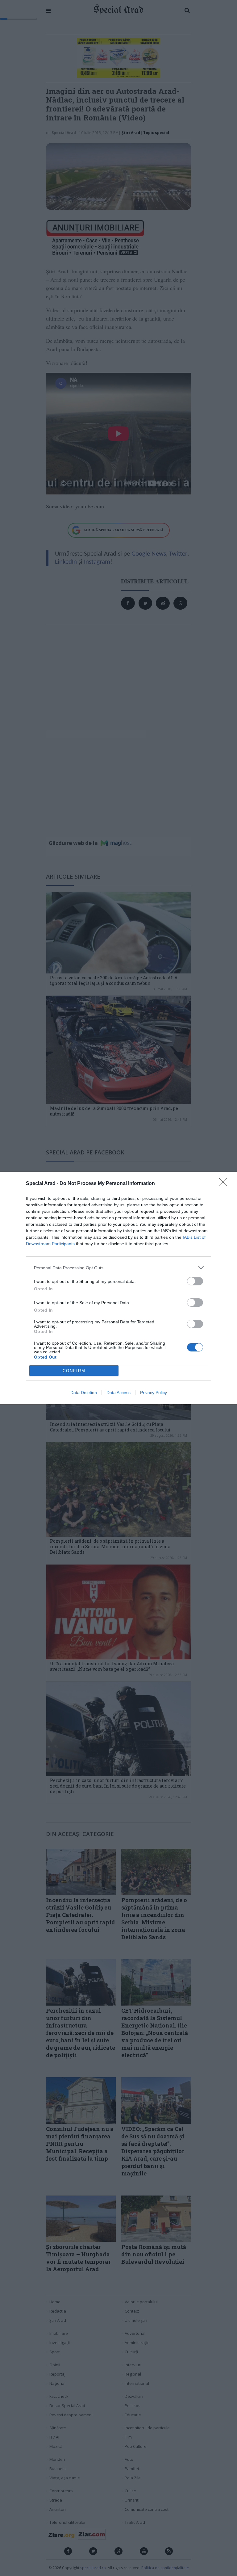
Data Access (118, 1393)
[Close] (225, 1184)
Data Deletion (84, 1393)
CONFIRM (74, 1371)
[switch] (195, 1281)
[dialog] (118, 1288)
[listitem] (118, 1268)
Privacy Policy (154, 1393)
